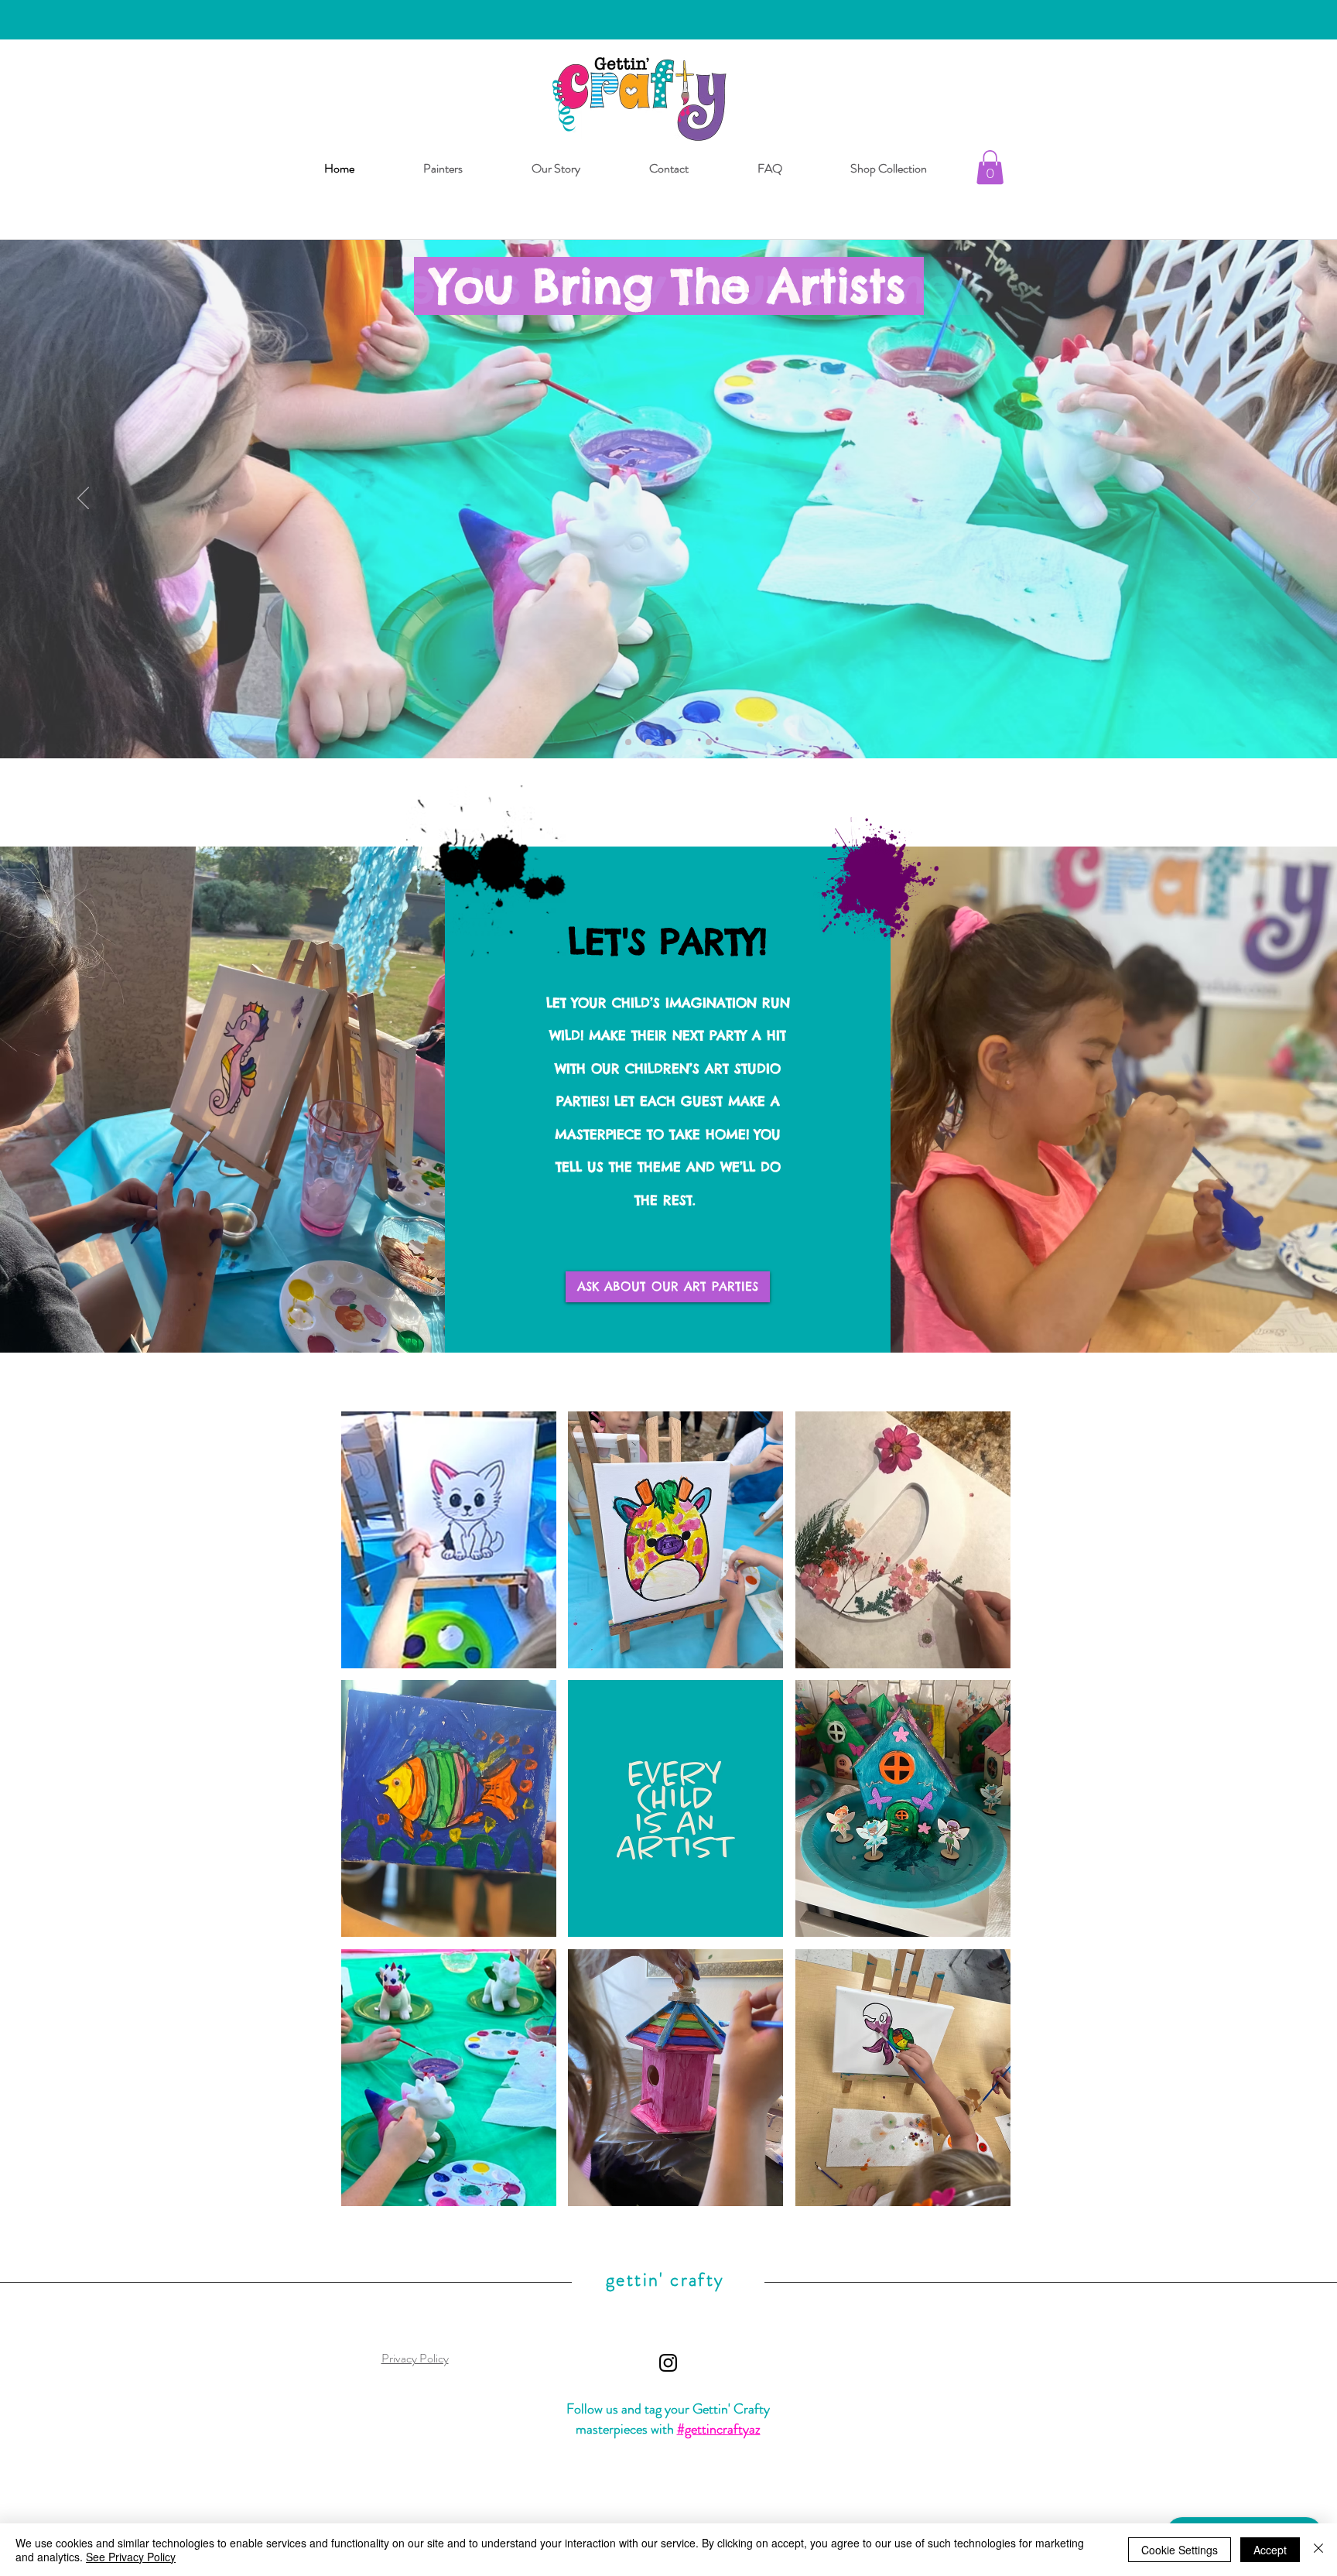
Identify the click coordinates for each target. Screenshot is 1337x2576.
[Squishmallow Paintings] (689, 742)
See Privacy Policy (131, 2557)
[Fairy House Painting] (709, 742)
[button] (990, 167)
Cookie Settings (1180, 2550)
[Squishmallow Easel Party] (648, 742)
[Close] (1318, 2550)
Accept (1270, 2550)
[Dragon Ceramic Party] (668, 742)
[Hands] (628, 742)
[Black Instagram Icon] (668, 2363)
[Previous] (83, 499)
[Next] (1254, 499)
